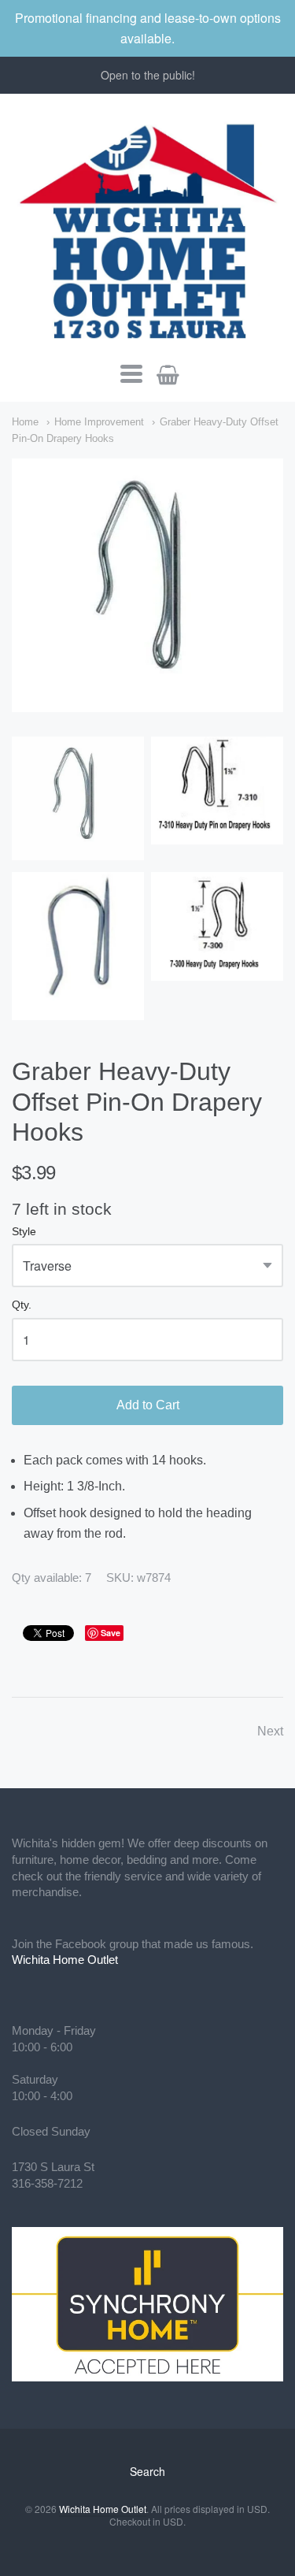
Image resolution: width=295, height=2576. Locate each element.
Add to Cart (148, 1405)
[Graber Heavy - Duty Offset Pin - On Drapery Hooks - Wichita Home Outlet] (147, 585)
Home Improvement (99, 422)
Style (24, 1232)
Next (270, 1731)
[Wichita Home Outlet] (147, 228)
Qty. (22, 1305)
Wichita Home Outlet (65, 1960)
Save (111, 1633)
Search (147, 2471)
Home (25, 422)
